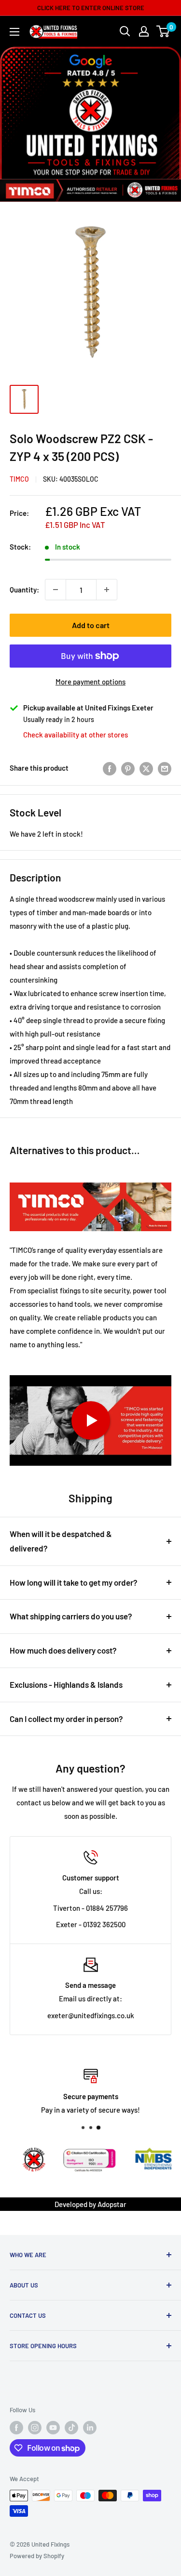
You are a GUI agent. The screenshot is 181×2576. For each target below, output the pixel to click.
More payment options (90, 682)
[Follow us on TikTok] (71, 2428)
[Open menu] (14, 32)
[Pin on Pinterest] (128, 768)
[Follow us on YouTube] (53, 2428)
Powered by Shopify (37, 2556)
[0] (163, 31)
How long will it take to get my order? (74, 1582)
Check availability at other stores (76, 735)
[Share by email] (165, 768)
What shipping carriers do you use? (71, 1616)
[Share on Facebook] (110, 768)
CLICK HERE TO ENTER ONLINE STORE (91, 8)
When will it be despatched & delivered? (61, 1541)
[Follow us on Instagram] (35, 2428)
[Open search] (125, 31)
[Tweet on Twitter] (146, 768)
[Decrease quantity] (56, 590)
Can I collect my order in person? (66, 1719)
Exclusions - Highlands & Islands (66, 1684)
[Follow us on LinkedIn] (90, 2428)
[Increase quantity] (107, 590)
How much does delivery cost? (63, 1650)
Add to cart (91, 625)
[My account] (144, 31)
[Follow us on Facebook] (16, 2428)
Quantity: (24, 590)
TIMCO (19, 479)
